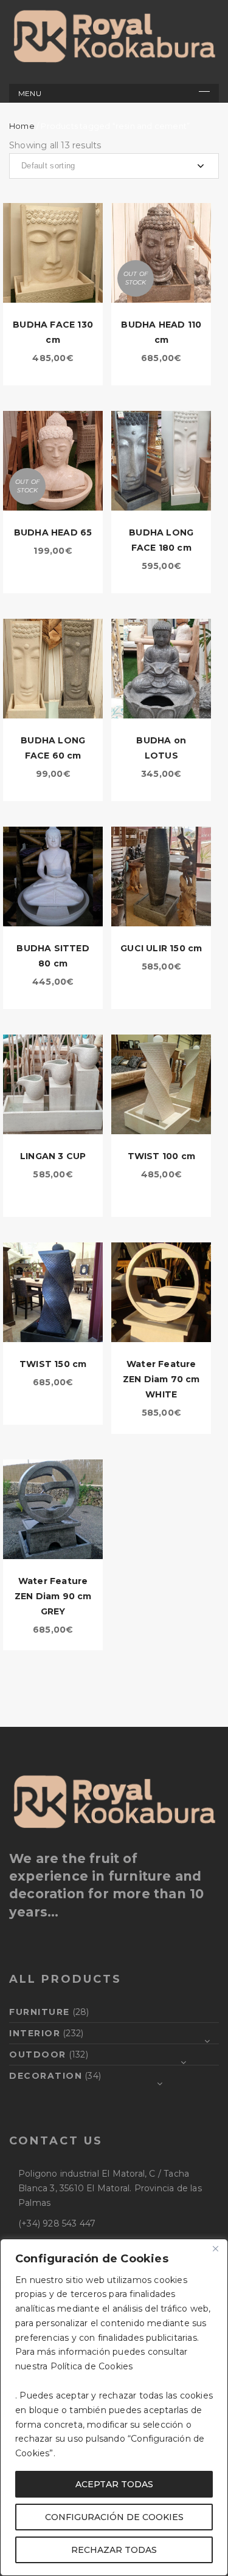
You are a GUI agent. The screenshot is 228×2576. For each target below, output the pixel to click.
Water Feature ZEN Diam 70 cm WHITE (161, 1379)
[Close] (215, 2249)
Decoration (46, 2076)
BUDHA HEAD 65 (53, 532)
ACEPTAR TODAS (114, 2484)
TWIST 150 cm (53, 1364)
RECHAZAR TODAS (114, 2550)
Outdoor (38, 2054)
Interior (35, 2033)
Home (22, 126)
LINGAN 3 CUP (53, 1156)
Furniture (40, 2012)
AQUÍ (147, 2366)
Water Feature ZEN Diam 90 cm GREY (53, 1596)
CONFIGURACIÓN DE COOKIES (114, 2517)
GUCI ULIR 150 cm (161, 948)
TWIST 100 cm (161, 1156)
